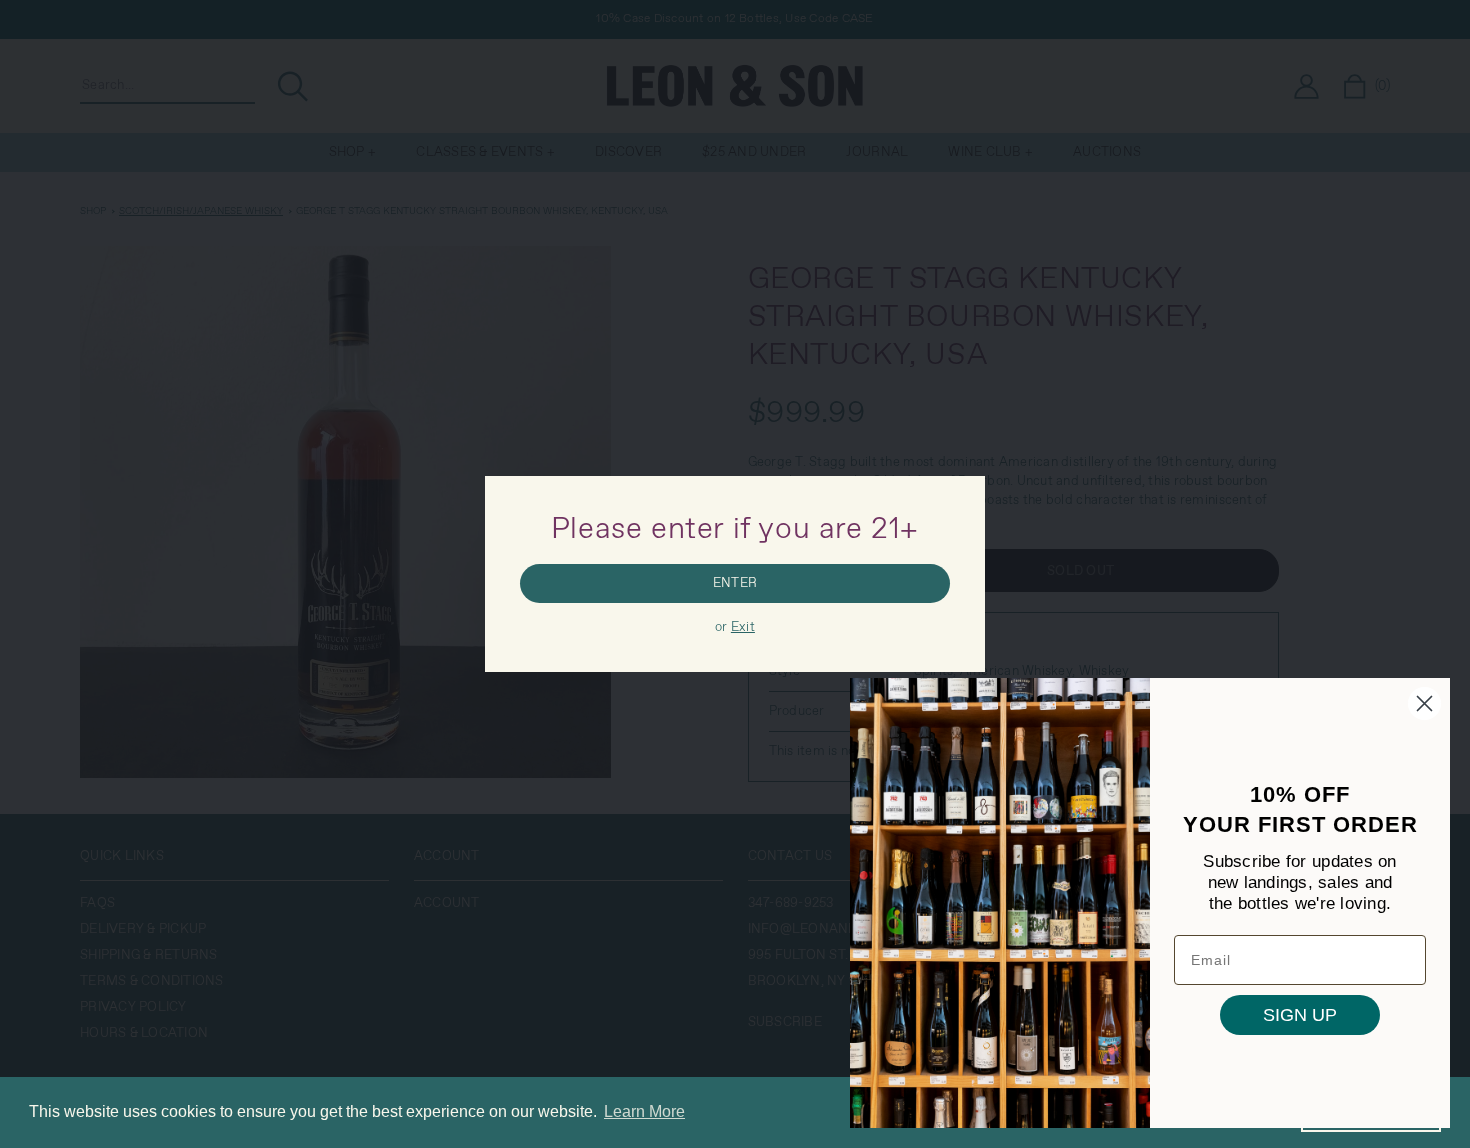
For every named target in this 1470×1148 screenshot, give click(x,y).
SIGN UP (1300, 1015)
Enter (735, 583)
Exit (743, 627)
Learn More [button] (644, 1111)
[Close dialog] (1424, 703)
